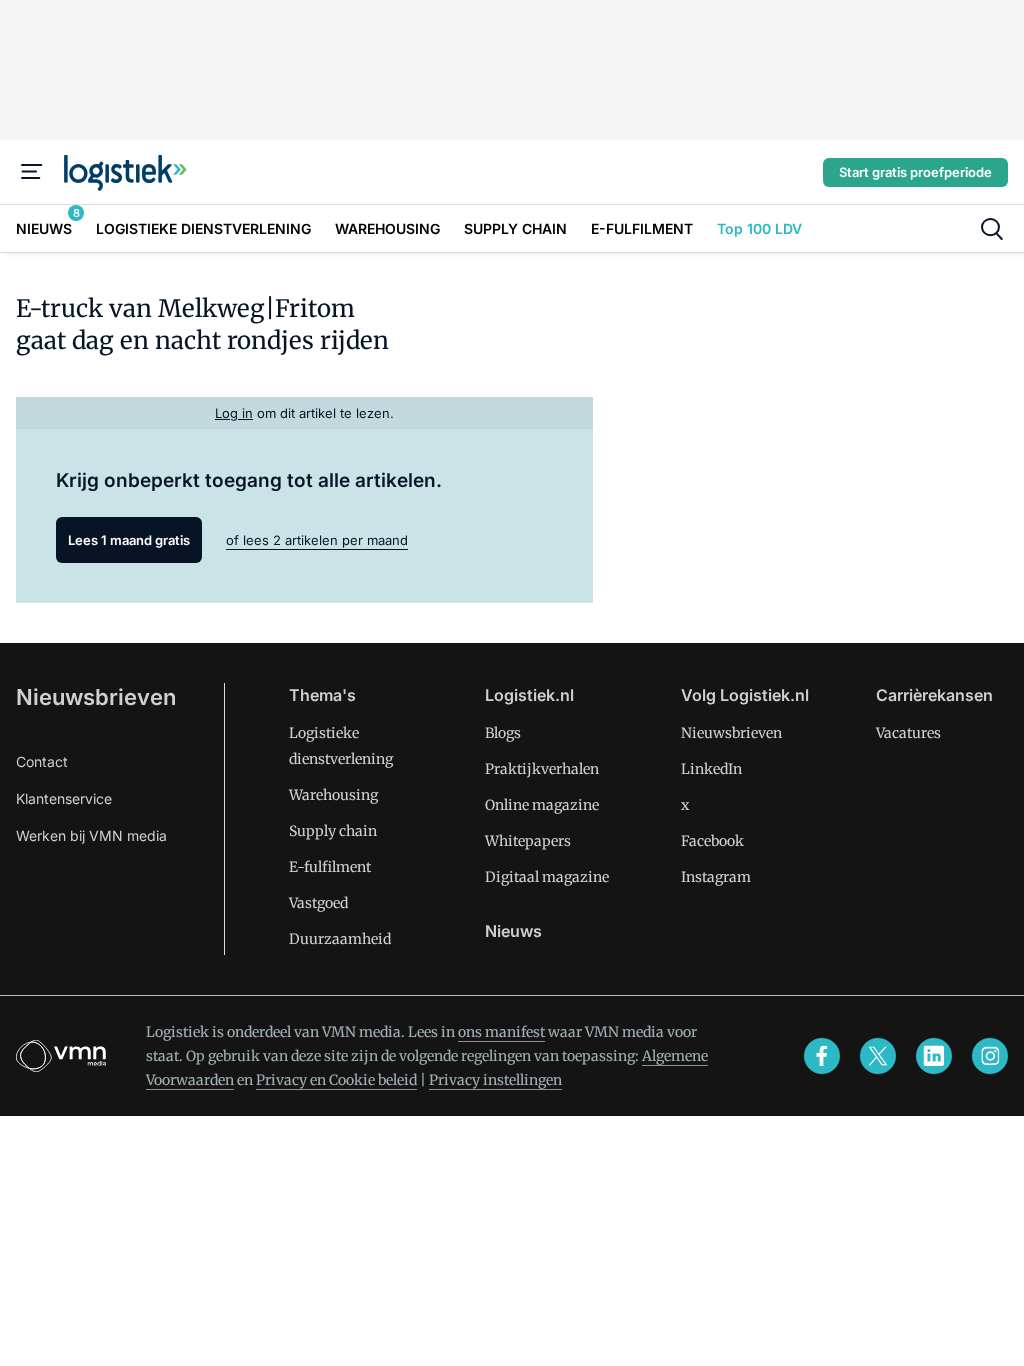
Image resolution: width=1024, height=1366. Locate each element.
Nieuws (513, 931)
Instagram (716, 877)
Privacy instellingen (495, 1080)
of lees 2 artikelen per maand (317, 540)
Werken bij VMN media (91, 835)
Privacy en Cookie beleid (336, 1080)
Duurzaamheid (340, 939)
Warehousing (333, 795)
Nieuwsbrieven (96, 697)
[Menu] (32, 172)
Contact (42, 761)
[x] (878, 1056)
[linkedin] (934, 1056)
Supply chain (333, 831)
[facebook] (822, 1056)
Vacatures (908, 733)
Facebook (712, 841)
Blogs (503, 733)
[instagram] (990, 1056)
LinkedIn (711, 769)
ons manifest (501, 1032)
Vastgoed (318, 903)
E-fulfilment (330, 867)
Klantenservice (64, 798)
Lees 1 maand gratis (129, 540)
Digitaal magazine (547, 877)
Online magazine (542, 805)
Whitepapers (528, 841)
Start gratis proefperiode (915, 172)
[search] (992, 229)
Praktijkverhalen (542, 769)
